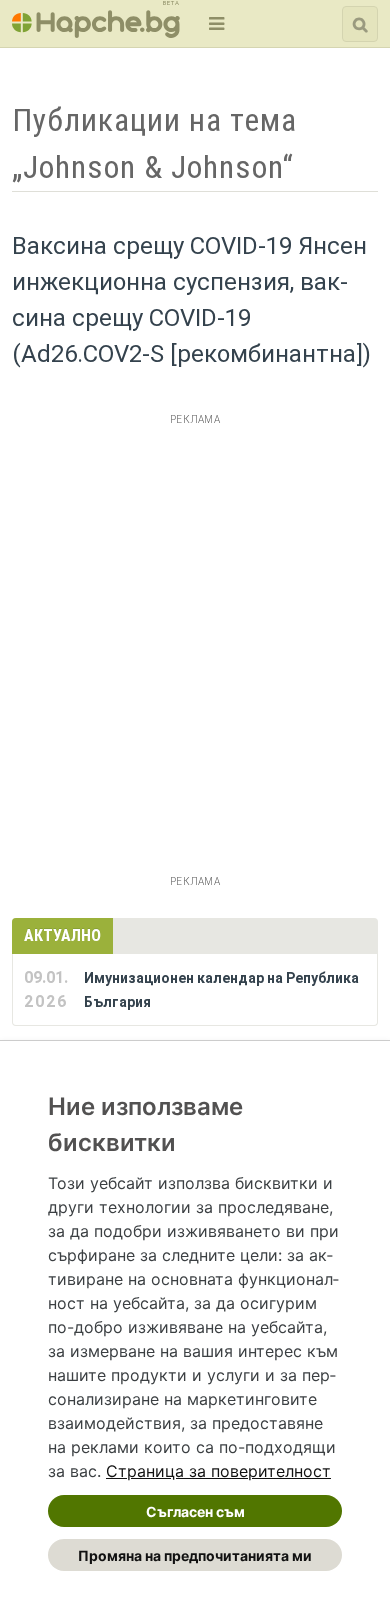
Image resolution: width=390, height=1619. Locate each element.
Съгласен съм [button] (195, 1511)
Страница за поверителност (218, 1471)
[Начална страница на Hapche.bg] (96, 31)
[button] (214, 23)
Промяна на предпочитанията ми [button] (195, 1555)
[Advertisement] (195, 627)
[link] (218, 1471)
